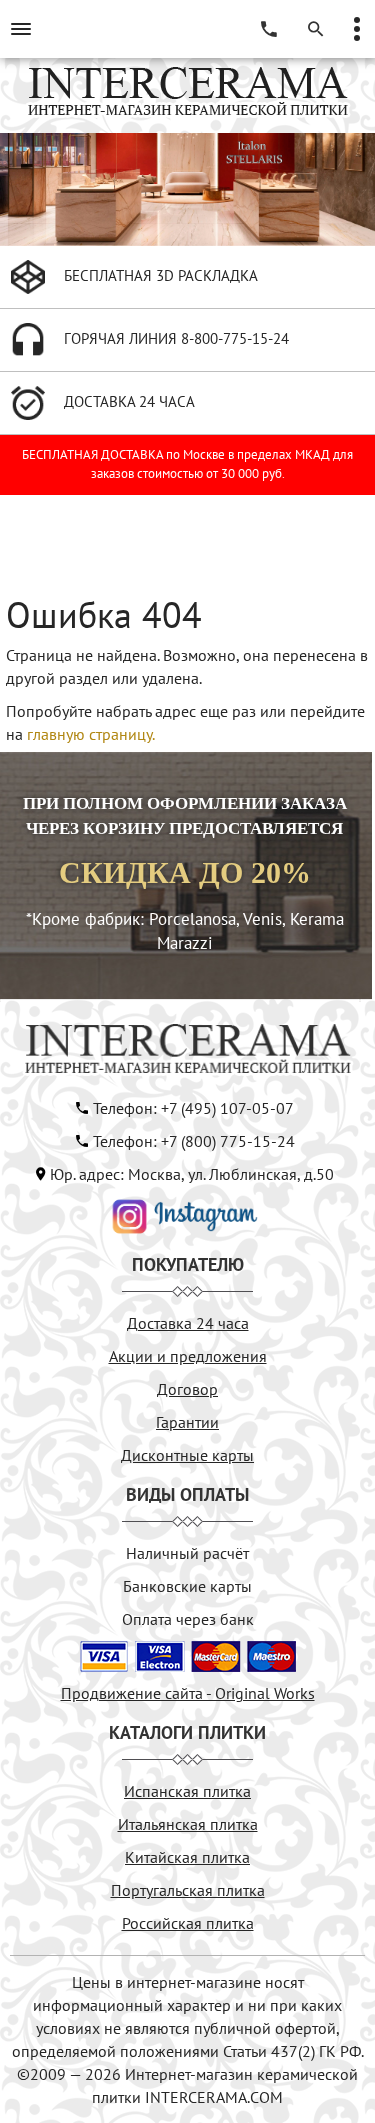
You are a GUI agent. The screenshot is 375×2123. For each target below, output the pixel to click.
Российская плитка (188, 1923)
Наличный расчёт (187, 1553)
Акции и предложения (188, 1356)
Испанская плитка (187, 1791)
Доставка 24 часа (188, 1323)
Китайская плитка (187, 1857)
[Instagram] (185, 1214)
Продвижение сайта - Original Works (188, 1693)
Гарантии (187, 1422)
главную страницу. (91, 734)
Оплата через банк (188, 1619)
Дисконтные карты (187, 1455)
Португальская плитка (188, 1890)
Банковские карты (187, 1586)
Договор (187, 1389)
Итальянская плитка (188, 1824)
